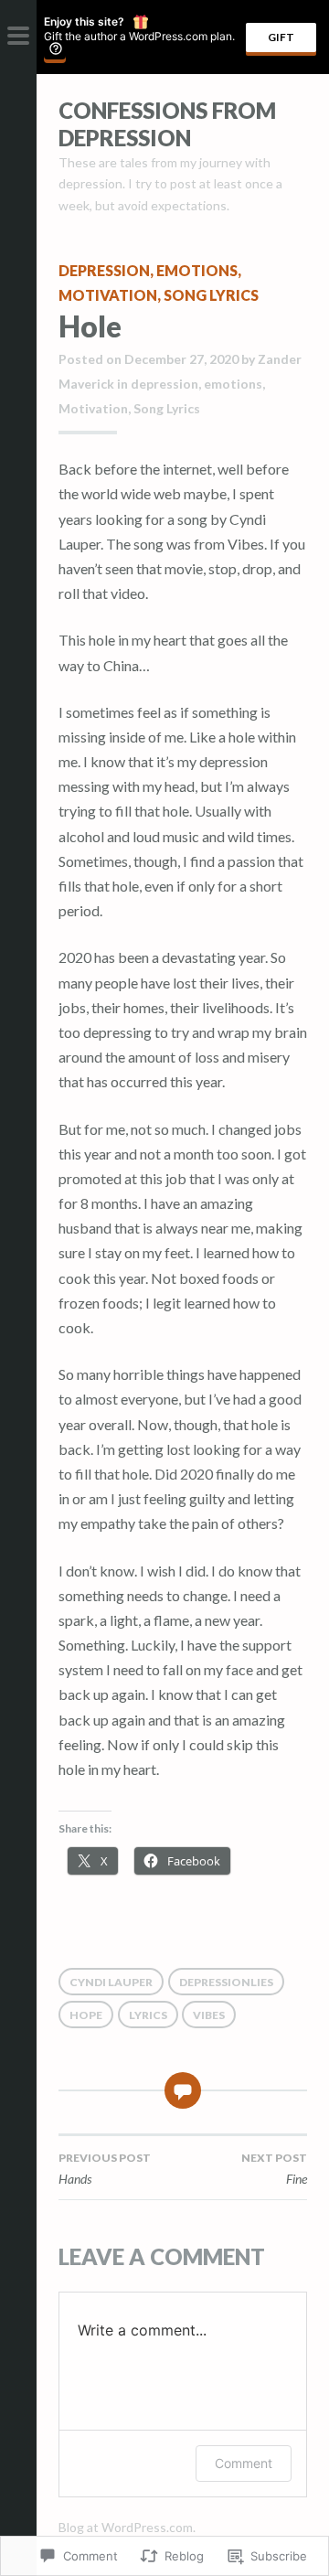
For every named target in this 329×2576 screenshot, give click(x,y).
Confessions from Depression (167, 124)
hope (86, 2015)
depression (104, 270)
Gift (281, 37)
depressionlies (226, 1982)
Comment (244, 2463)
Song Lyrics (211, 295)
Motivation (108, 295)
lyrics (148, 2015)
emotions (197, 270)
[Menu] (18, 37)
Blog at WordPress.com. (127, 2527)
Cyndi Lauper (111, 1982)
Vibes (209, 2015)
